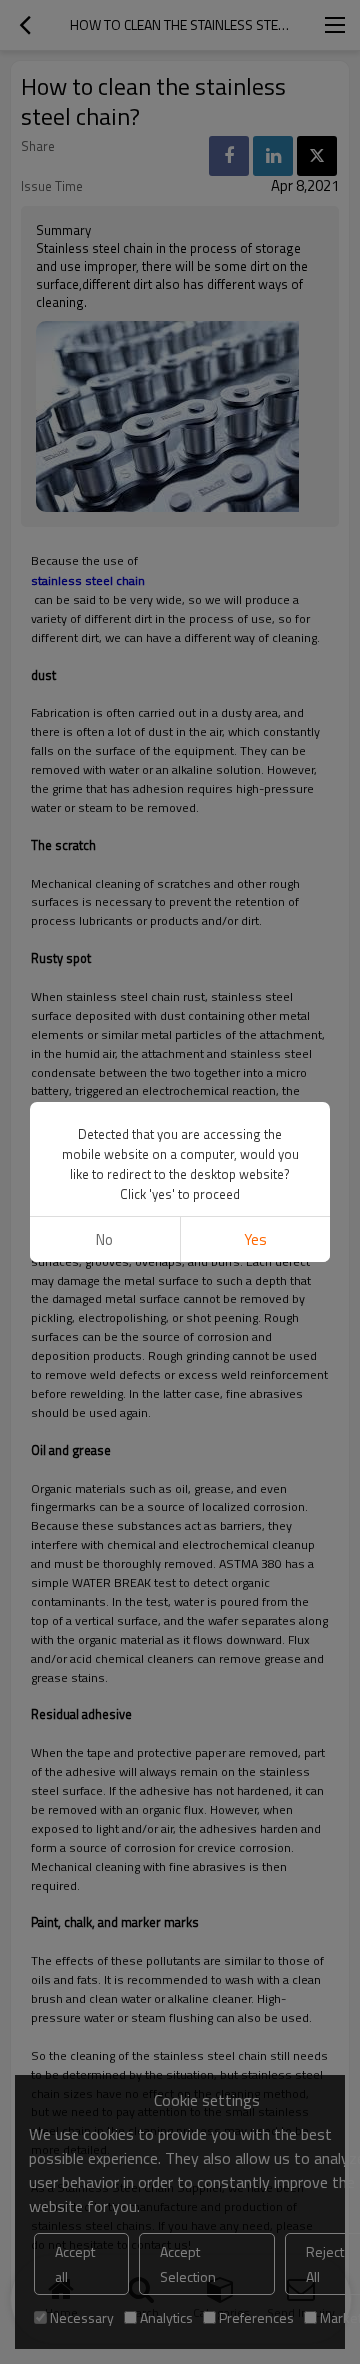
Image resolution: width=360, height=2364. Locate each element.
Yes (255, 1239)
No (104, 1239)
